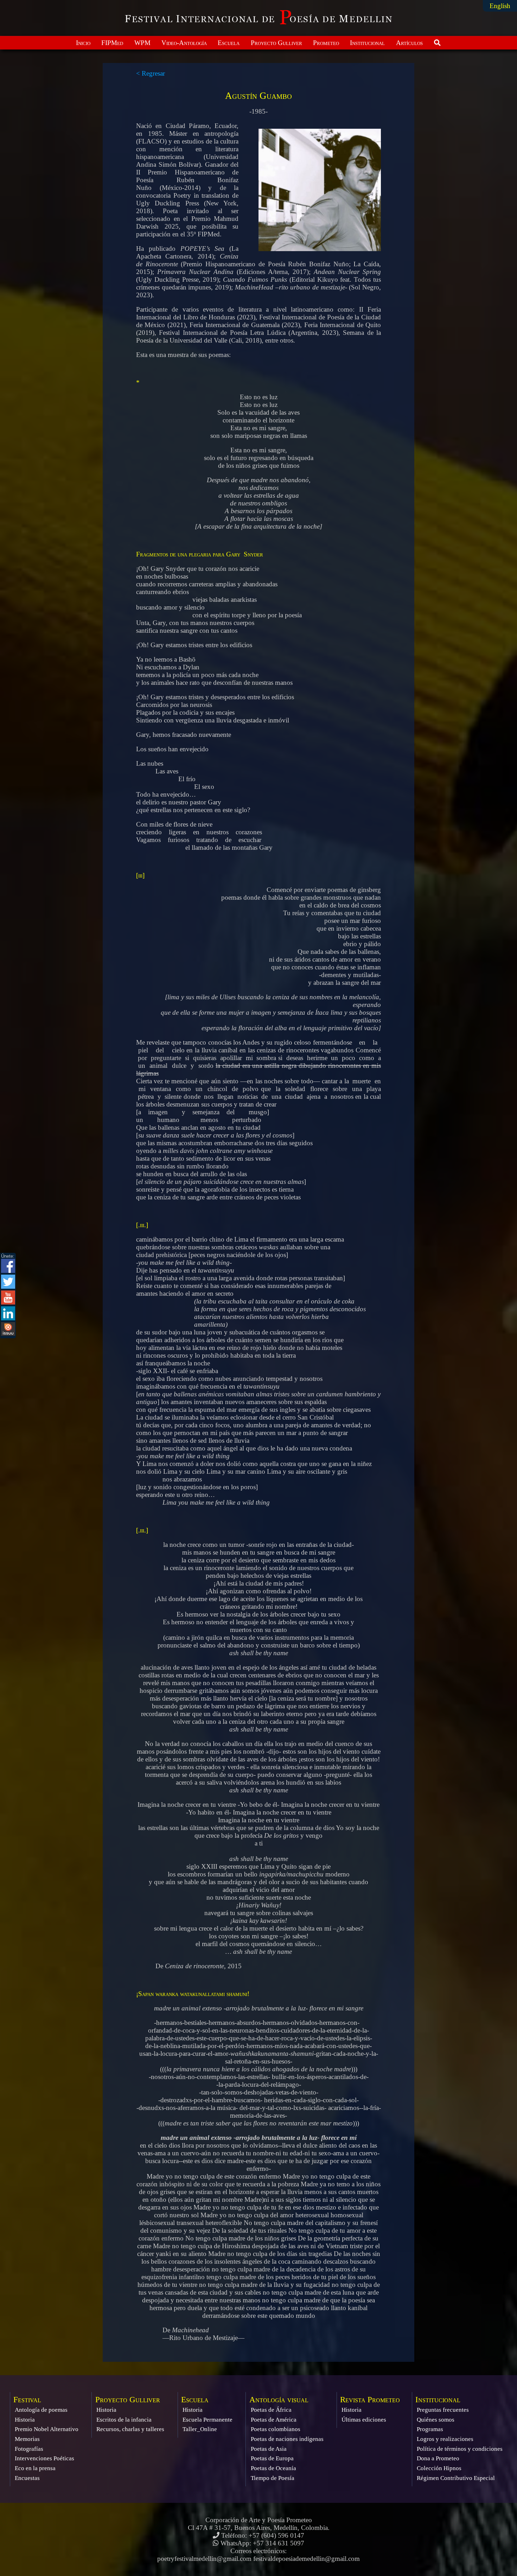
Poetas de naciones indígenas (287, 2439)
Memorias (27, 2439)
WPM (142, 43)
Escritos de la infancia (124, 2420)
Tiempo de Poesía (273, 2478)
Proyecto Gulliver (276, 43)
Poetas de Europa (272, 2458)
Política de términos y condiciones (460, 2449)
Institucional (367, 43)
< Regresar (151, 73)
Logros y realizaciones (445, 2439)
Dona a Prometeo (438, 2458)
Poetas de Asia (269, 2449)
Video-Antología (184, 43)
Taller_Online (200, 2429)
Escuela (229, 43)
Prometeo (326, 43)
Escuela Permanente (208, 2420)
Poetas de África (271, 2410)
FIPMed (112, 43)
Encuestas (27, 2478)
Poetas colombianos (276, 2429)
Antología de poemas (41, 2410)
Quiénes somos (436, 2420)
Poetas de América (274, 2420)
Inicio (83, 43)
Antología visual (279, 2400)
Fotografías (29, 2449)
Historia (25, 2420)
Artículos (409, 43)
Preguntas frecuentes (443, 2410)
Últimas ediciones (364, 2420)
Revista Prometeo (370, 2400)
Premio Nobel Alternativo (47, 2429)
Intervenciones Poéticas (44, 2458)
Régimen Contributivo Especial (456, 2478)
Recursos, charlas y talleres (130, 2429)
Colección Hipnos (439, 2468)
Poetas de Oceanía (273, 2468)
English (500, 6)
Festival (27, 2400)
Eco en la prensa (35, 2468)
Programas (430, 2429)
